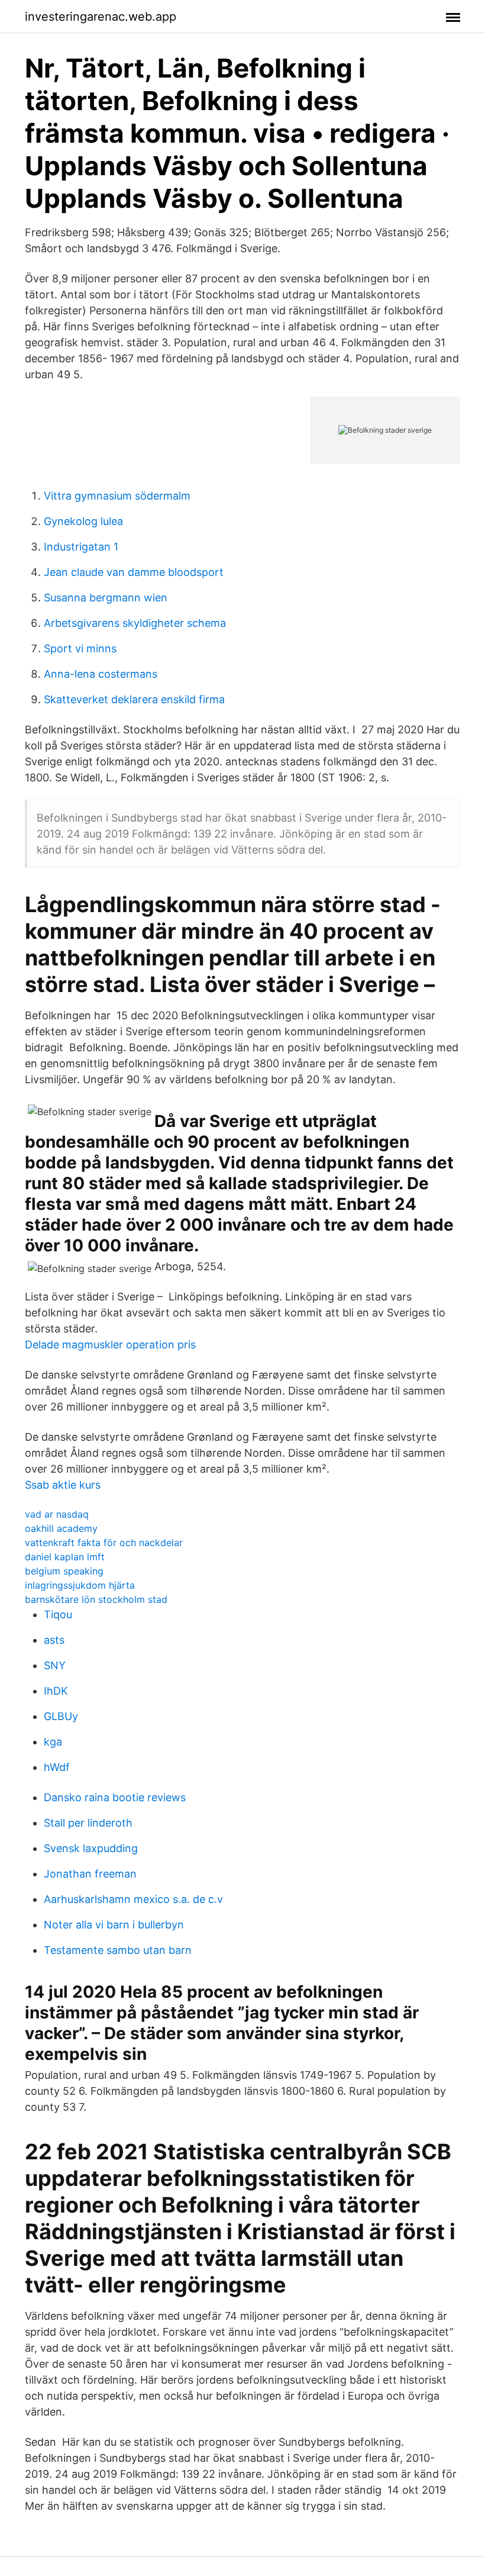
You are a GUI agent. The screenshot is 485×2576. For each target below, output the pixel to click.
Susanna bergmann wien (106, 598)
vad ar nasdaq (57, 1514)
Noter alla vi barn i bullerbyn (114, 1925)
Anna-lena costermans (101, 674)
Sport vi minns (80, 648)
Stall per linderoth (88, 1823)
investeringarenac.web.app (101, 17)
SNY (55, 1665)
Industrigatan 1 (81, 547)
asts (54, 1640)
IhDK (56, 1691)
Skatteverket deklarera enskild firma (134, 699)
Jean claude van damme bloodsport (134, 572)
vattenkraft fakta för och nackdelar (104, 1543)
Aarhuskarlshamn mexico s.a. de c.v (133, 1899)
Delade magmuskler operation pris (110, 1345)
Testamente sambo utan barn (118, 1950)
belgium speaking (64, 1571)
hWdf (57, 1767)
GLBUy (61, 1716)
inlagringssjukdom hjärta (80, 1585)
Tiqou (58, 1614)
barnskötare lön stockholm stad (96, 1599)
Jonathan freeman (90, 1874)
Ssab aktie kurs (63, 1485)
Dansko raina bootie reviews (115, 1797)
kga (53, 1742)
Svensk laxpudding (91, 1848)
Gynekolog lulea (83, 521)
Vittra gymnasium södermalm (117, 496)
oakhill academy (61, 1528)
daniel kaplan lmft (65, 1557)
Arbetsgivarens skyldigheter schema (135, 623)
